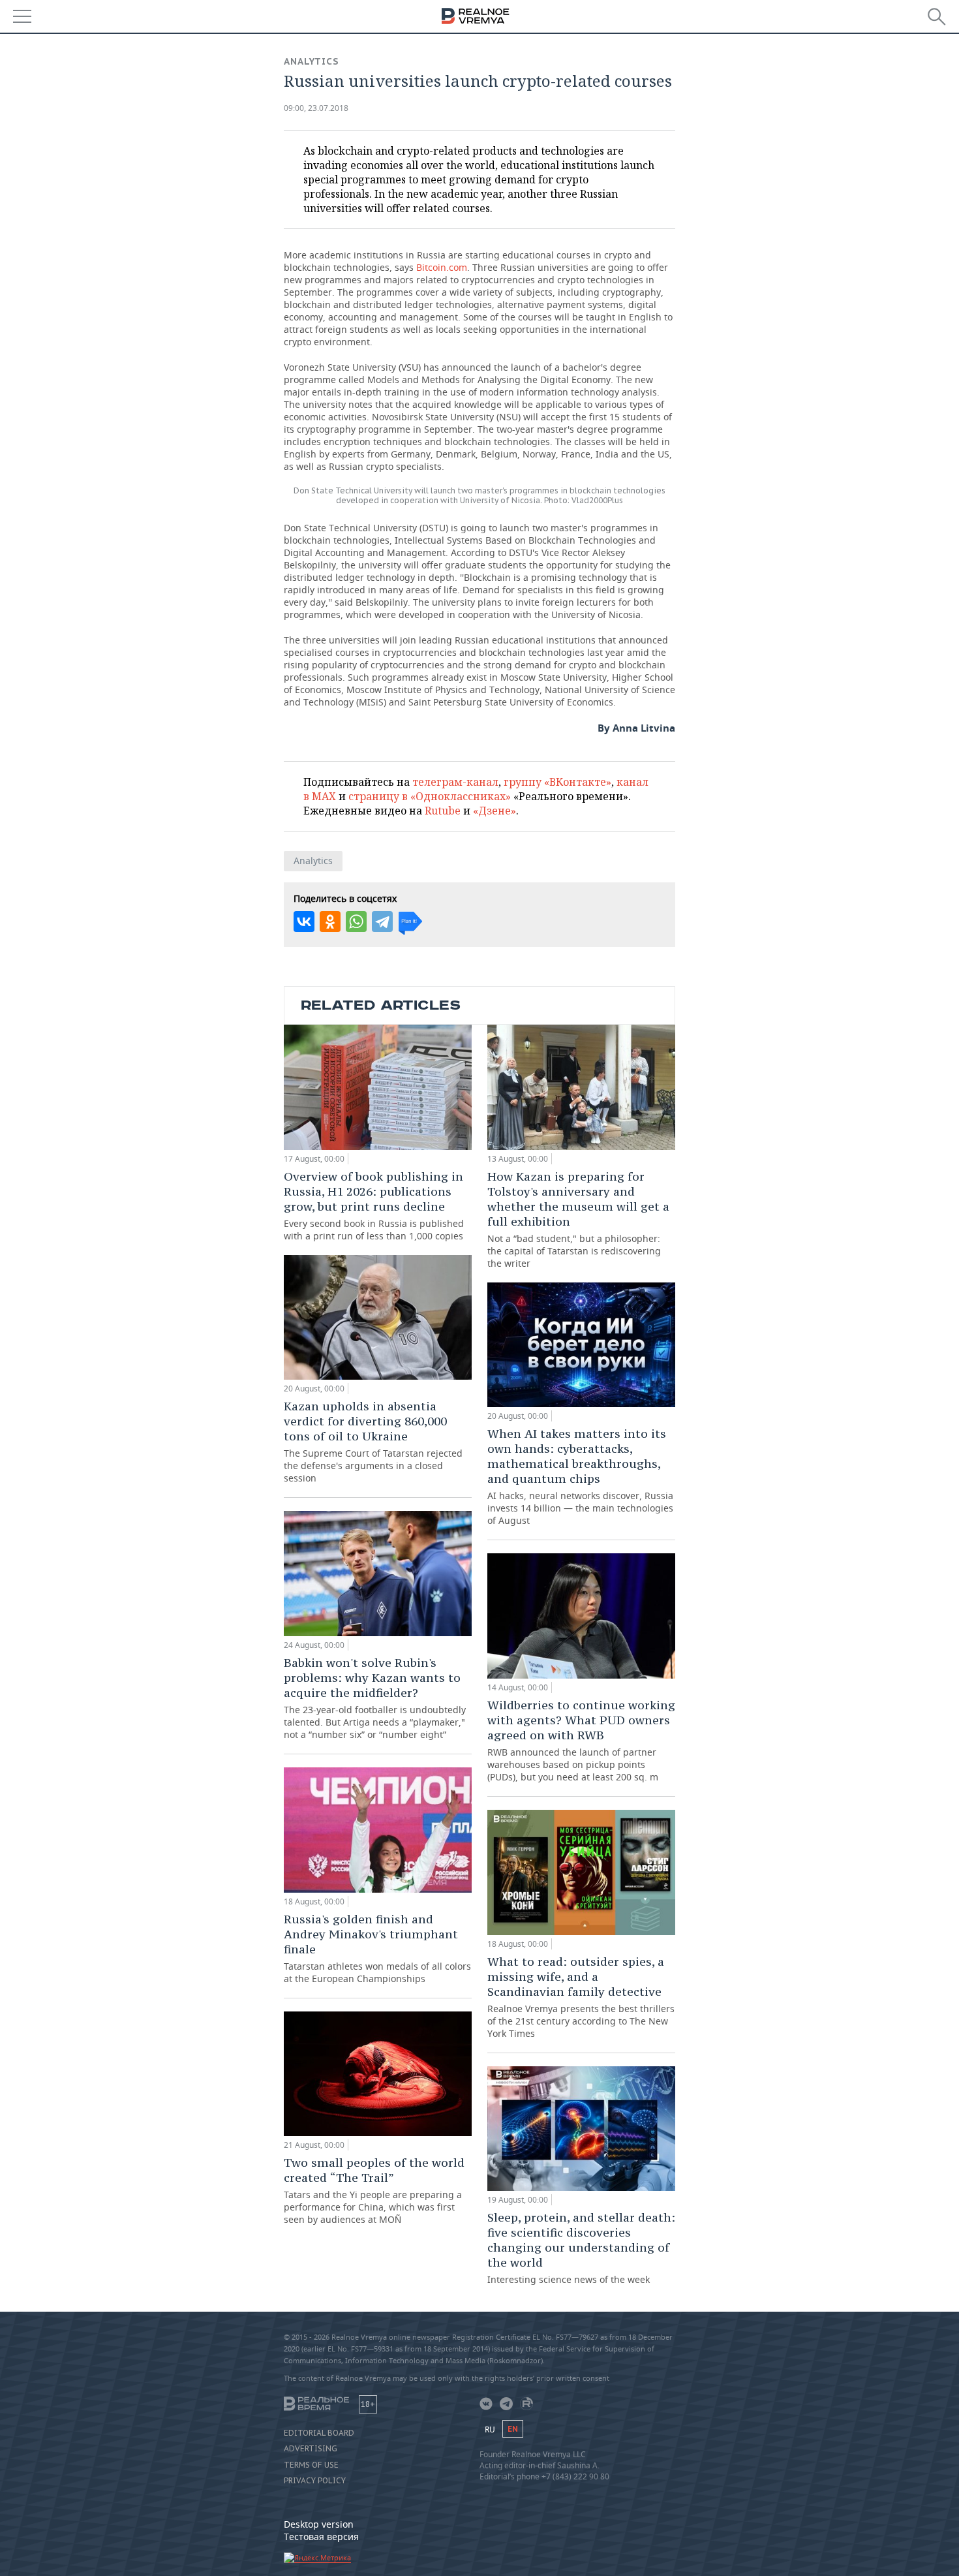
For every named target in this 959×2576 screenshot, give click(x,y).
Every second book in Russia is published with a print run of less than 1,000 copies (374, 1205)
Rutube (443, 811)
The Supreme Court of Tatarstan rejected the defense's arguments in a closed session (373, 1441)
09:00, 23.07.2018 (316, 108)
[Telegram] (382, 922)
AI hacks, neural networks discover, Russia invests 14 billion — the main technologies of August (580, 1476)
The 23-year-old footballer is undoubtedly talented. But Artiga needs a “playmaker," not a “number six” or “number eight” (375, 1698)
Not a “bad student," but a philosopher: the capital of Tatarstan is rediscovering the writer (578, 1219)
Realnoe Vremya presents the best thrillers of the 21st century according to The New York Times (581, 1997)
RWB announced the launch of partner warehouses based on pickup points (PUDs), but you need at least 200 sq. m (581, 1740)
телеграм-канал (455, 782)
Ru (490, 2429)
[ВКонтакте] (304, 922)
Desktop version (319, 2524)
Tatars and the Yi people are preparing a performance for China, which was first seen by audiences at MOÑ (374, 2190)
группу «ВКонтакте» (557, 782)
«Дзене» (495, 811)
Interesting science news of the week (581, 2248)
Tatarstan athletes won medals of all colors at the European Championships (377, 1948)
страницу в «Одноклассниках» (430, 796)
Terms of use (311, 2465)
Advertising (311, 2449)
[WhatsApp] (356, 922)
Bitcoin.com (442, 267)
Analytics (312, 61)
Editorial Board (319, 2433)
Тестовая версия (321, 2537)
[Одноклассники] (330, 922)
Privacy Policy (315, 2481)
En (513, 2429)
